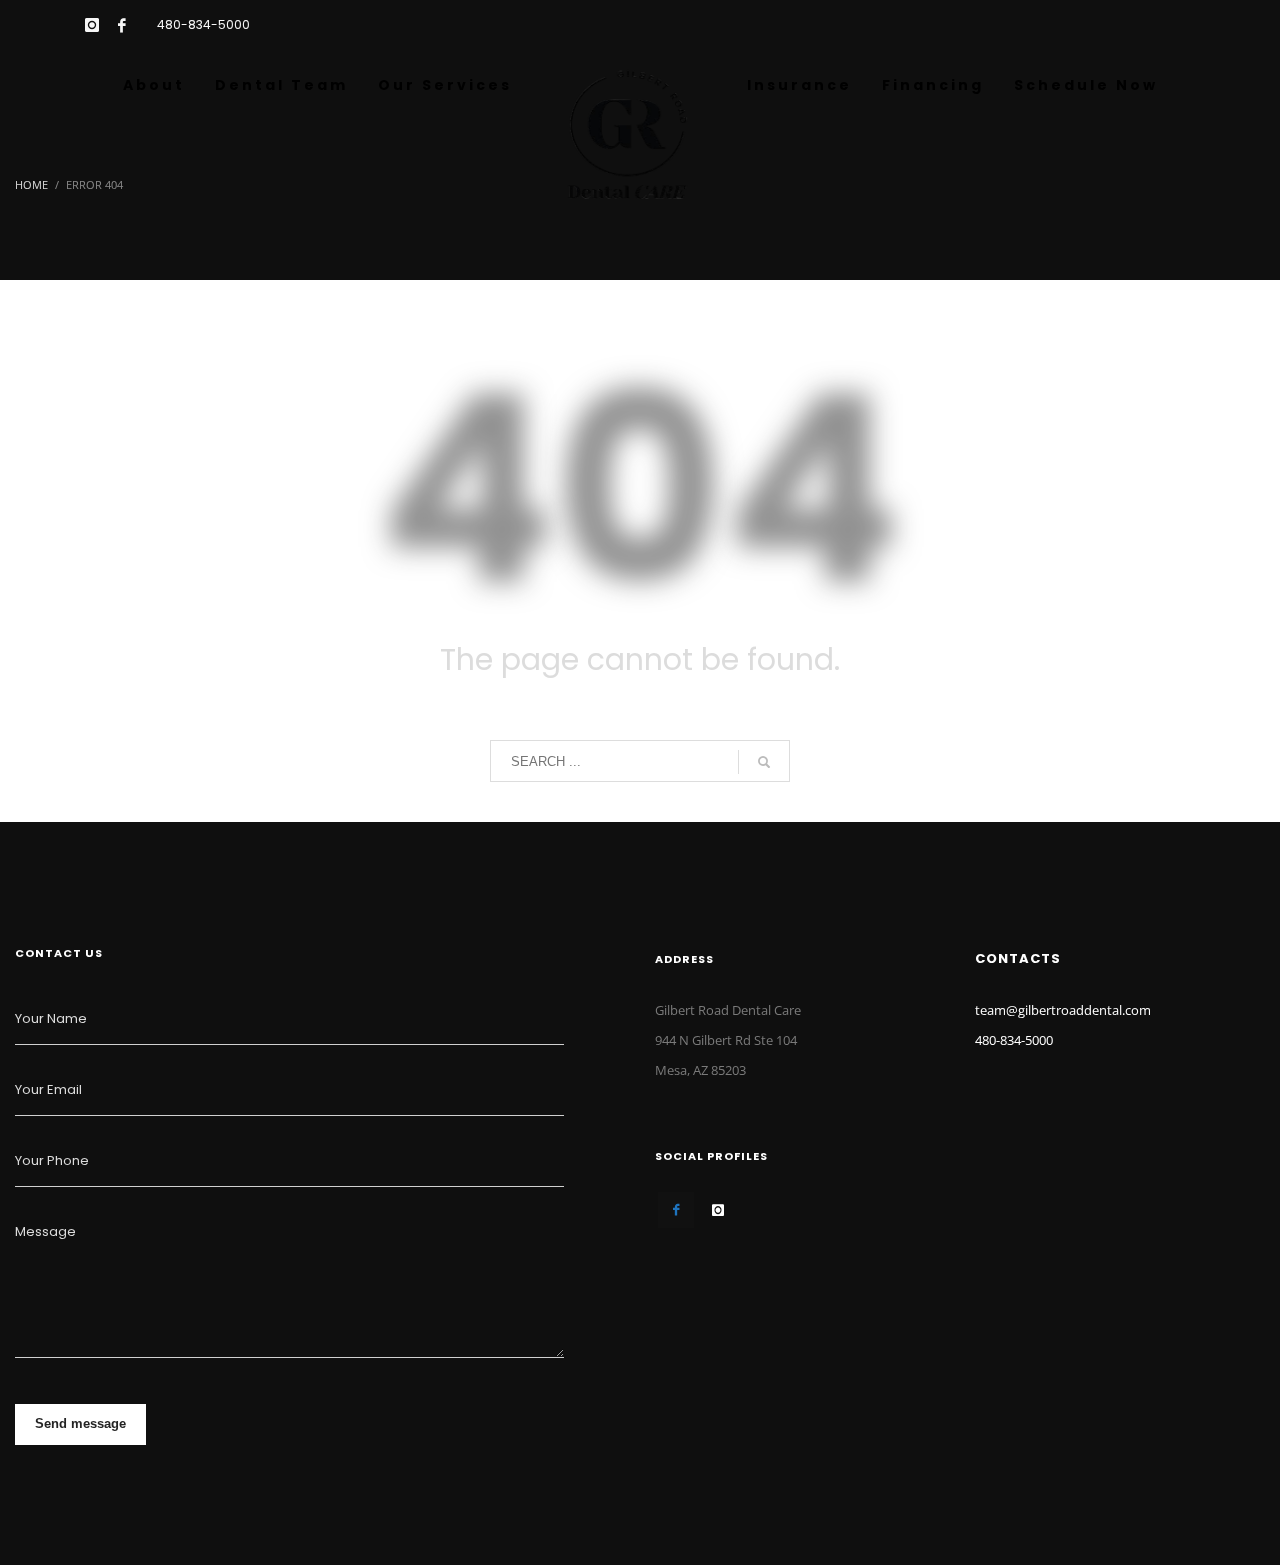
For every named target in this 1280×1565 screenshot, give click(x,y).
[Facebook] (122, 25)
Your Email (48, 1089)
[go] (764, 762)
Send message (80, 1423)
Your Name (51, 1018)
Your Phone (52, 1160)
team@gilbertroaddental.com (1063, 1010)
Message (45, 1231)
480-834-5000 (203, 24)
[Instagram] (92, 25)
